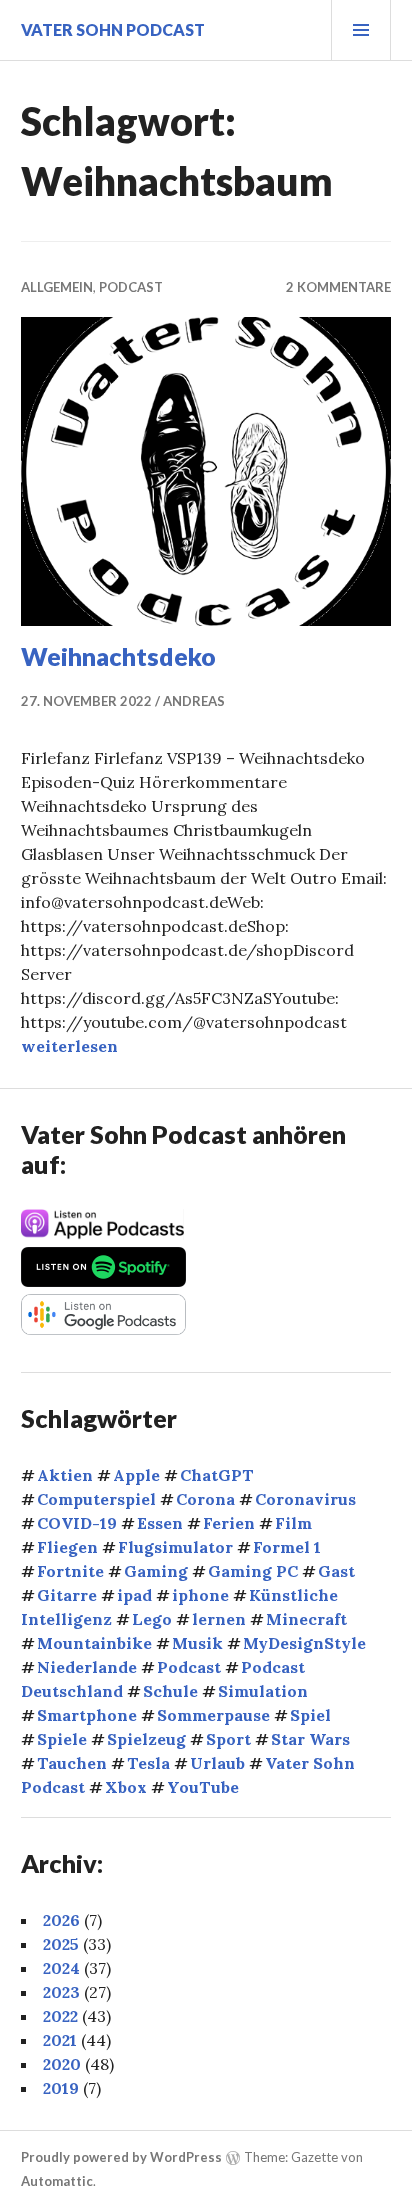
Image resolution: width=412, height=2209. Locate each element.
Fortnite (70, 1571)
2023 (61, 1992)
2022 (60, 2016)
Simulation (263, 1691)
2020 (62, 2064)
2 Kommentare (338, 287)
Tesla (148, 1763)
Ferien (229, 1523)
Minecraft (306, 1619)
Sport (228, 1739)
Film (293, 1523)
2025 (61, 1944)
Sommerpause (213, 1715)
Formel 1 (287, 1547)
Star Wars (310, 1739)
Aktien (65, 1475)
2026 (61, 1920)
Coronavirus (305, 1499)
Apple (136, 1475)
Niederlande (87, 1667)
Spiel (310, 1715)
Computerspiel (96, 1499)
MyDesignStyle (304, 1643)
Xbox (126, 1787)
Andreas (194, 701)
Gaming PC (253, 1571)
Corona (205, 1499)
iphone (200, 1595)
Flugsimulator (175, 1547)
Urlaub (217, 1763)
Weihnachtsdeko (118, 656)
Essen (160, 1523)
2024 (61, 1968)
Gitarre (67, 1595)
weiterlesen (69, 1046)
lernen (219, 1619)
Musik (197, 1643)
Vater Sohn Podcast (113, 29)
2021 (60, 2040)
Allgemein (57, 287)
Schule (170, 1691)
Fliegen (67, 1547)
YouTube (203, 1787)
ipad (134, 1595)
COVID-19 (77, 1523)
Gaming (156, 1571)
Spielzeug (146, 1739)
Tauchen (72, 1763)
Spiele (62, 1739)
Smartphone (87, 1715)
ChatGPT (217, 1475)
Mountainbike (94, 1643)
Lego (152, 1619)
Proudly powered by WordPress (121, 2158)
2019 (61, 2088)
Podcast (131, 287)
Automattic (57, 2181)
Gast (336, 1571)
